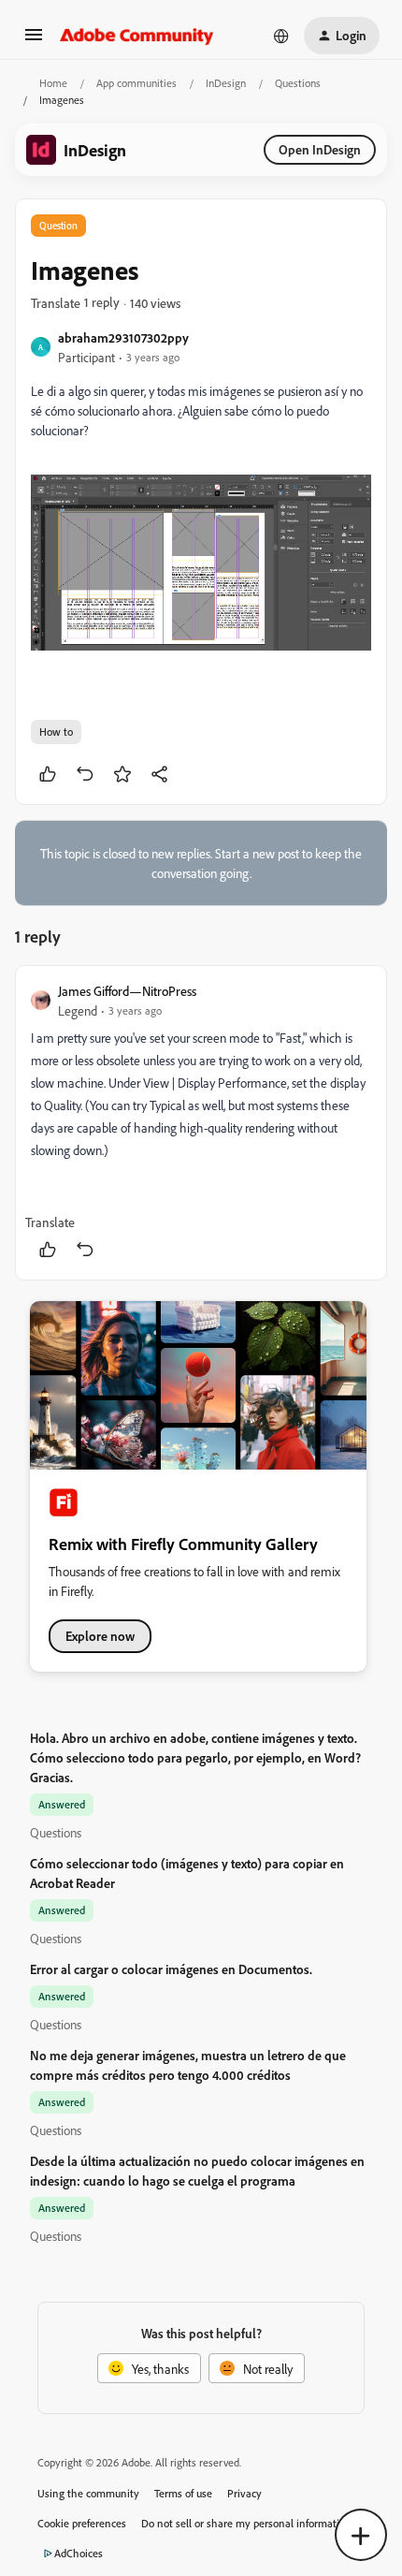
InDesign (226, 83)
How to (56, 732)
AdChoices (79, 2553)
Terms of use (183, 2493)
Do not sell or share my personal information (246, 2523)
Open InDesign (320, 149)
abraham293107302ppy (123, 337)
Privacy (244, 2493)
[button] (34, 41)
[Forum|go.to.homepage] (137, 36)
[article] (201, 1123)
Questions (298, 83)
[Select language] (281, 36)
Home (53, 83)
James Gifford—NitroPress (127, 991)
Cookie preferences (82, 2523)
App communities (136, 83)
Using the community (88, 2493)
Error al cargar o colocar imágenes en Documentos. (171, 1969)
